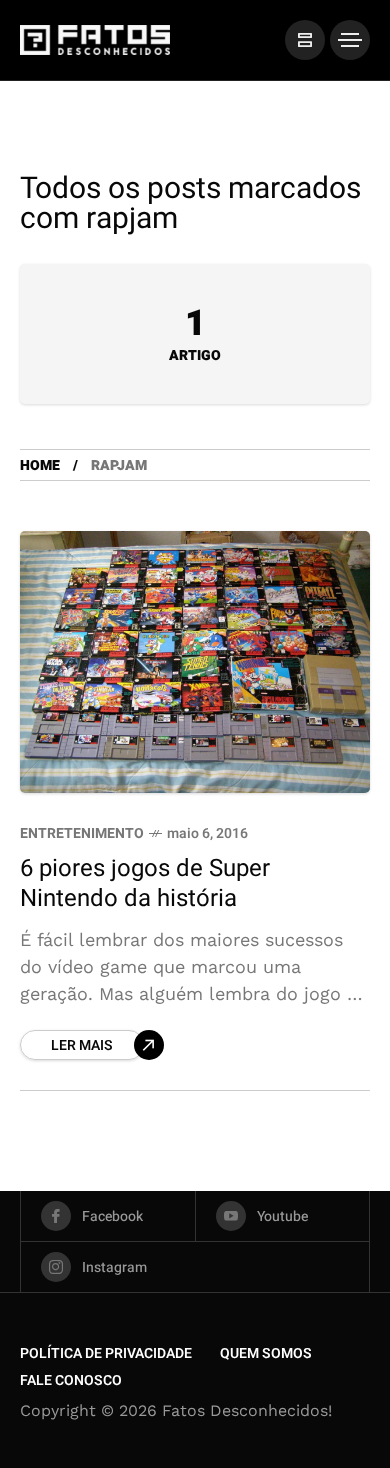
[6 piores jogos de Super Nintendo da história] (195, 662)
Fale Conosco (71, 1380)
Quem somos (266, 1353)
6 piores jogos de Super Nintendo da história (145, 883)
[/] (305, 40)
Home (40, 465)
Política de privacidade (106, 1353)
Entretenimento (82, 833)
